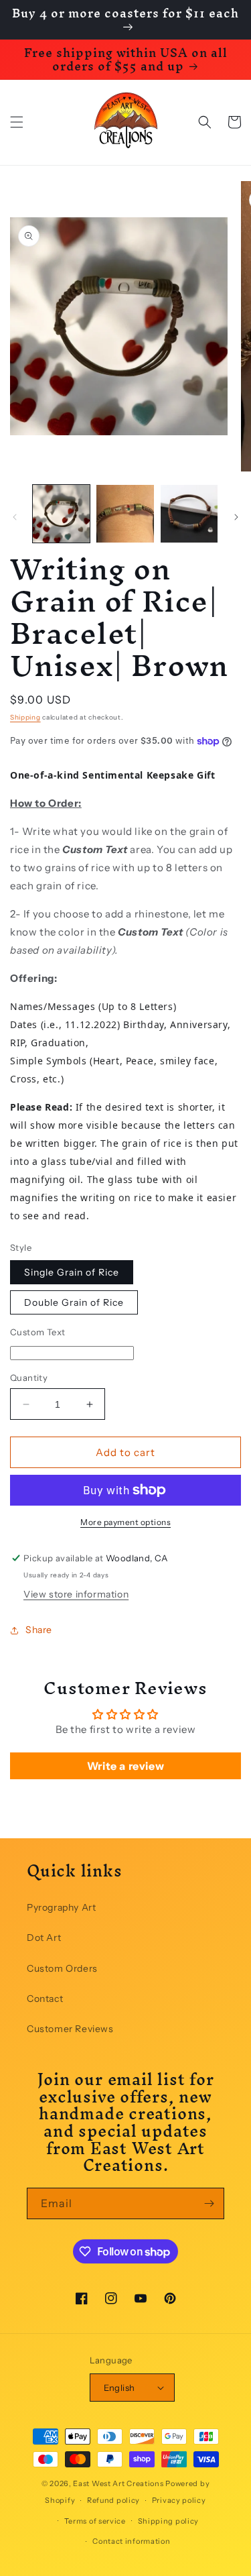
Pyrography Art (61, 1907)
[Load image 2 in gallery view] (125, 513)
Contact (45, 1999)
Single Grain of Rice (72, 1272)
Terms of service (95, 2521)
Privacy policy (179, 2500)
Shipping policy (169, 2521)
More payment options (125, 1522)
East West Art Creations (118, 2483)
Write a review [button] (125, 1766)
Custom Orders (62, 1968)
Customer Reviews (70, 2029)
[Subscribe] (209, 2203)
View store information (76, 1594)
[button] (17, 122)
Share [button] (39, 1630)
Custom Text (37, 1332)
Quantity (29, 1378)
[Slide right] (236, 517)
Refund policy (113, 2500)
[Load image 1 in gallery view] (61, 513)
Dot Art (44, 1938)
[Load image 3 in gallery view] (189, 513)
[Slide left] (15, 517)
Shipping (25, 717)
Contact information (131, 2541)
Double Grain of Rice (74, 1302)
